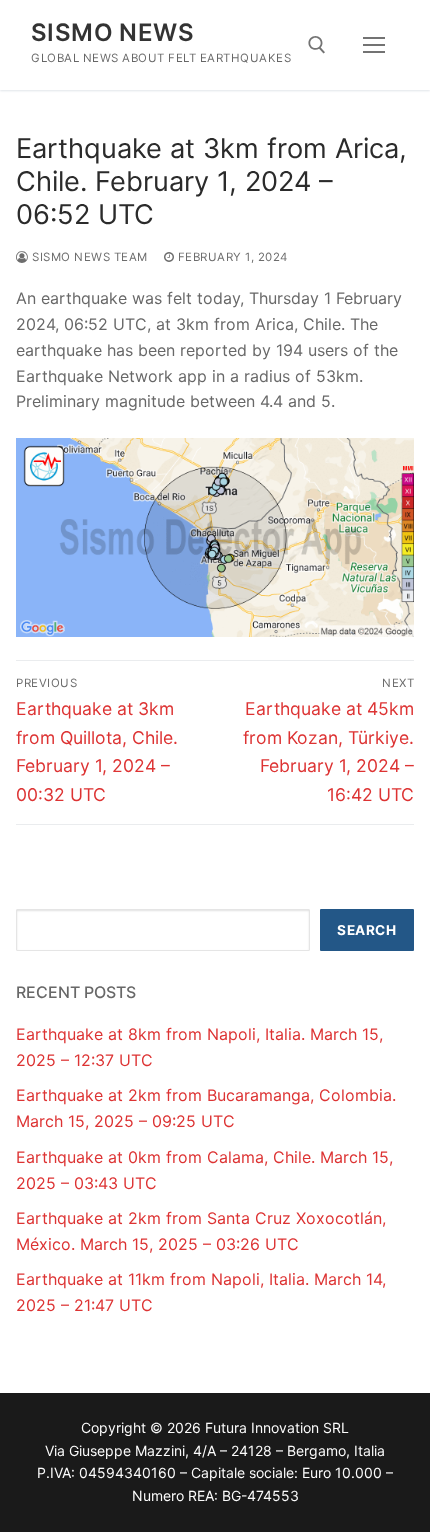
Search (366, 930)
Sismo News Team (88, 257)
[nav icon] (374, 45)
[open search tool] (317, 45)
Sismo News (112, 32)
